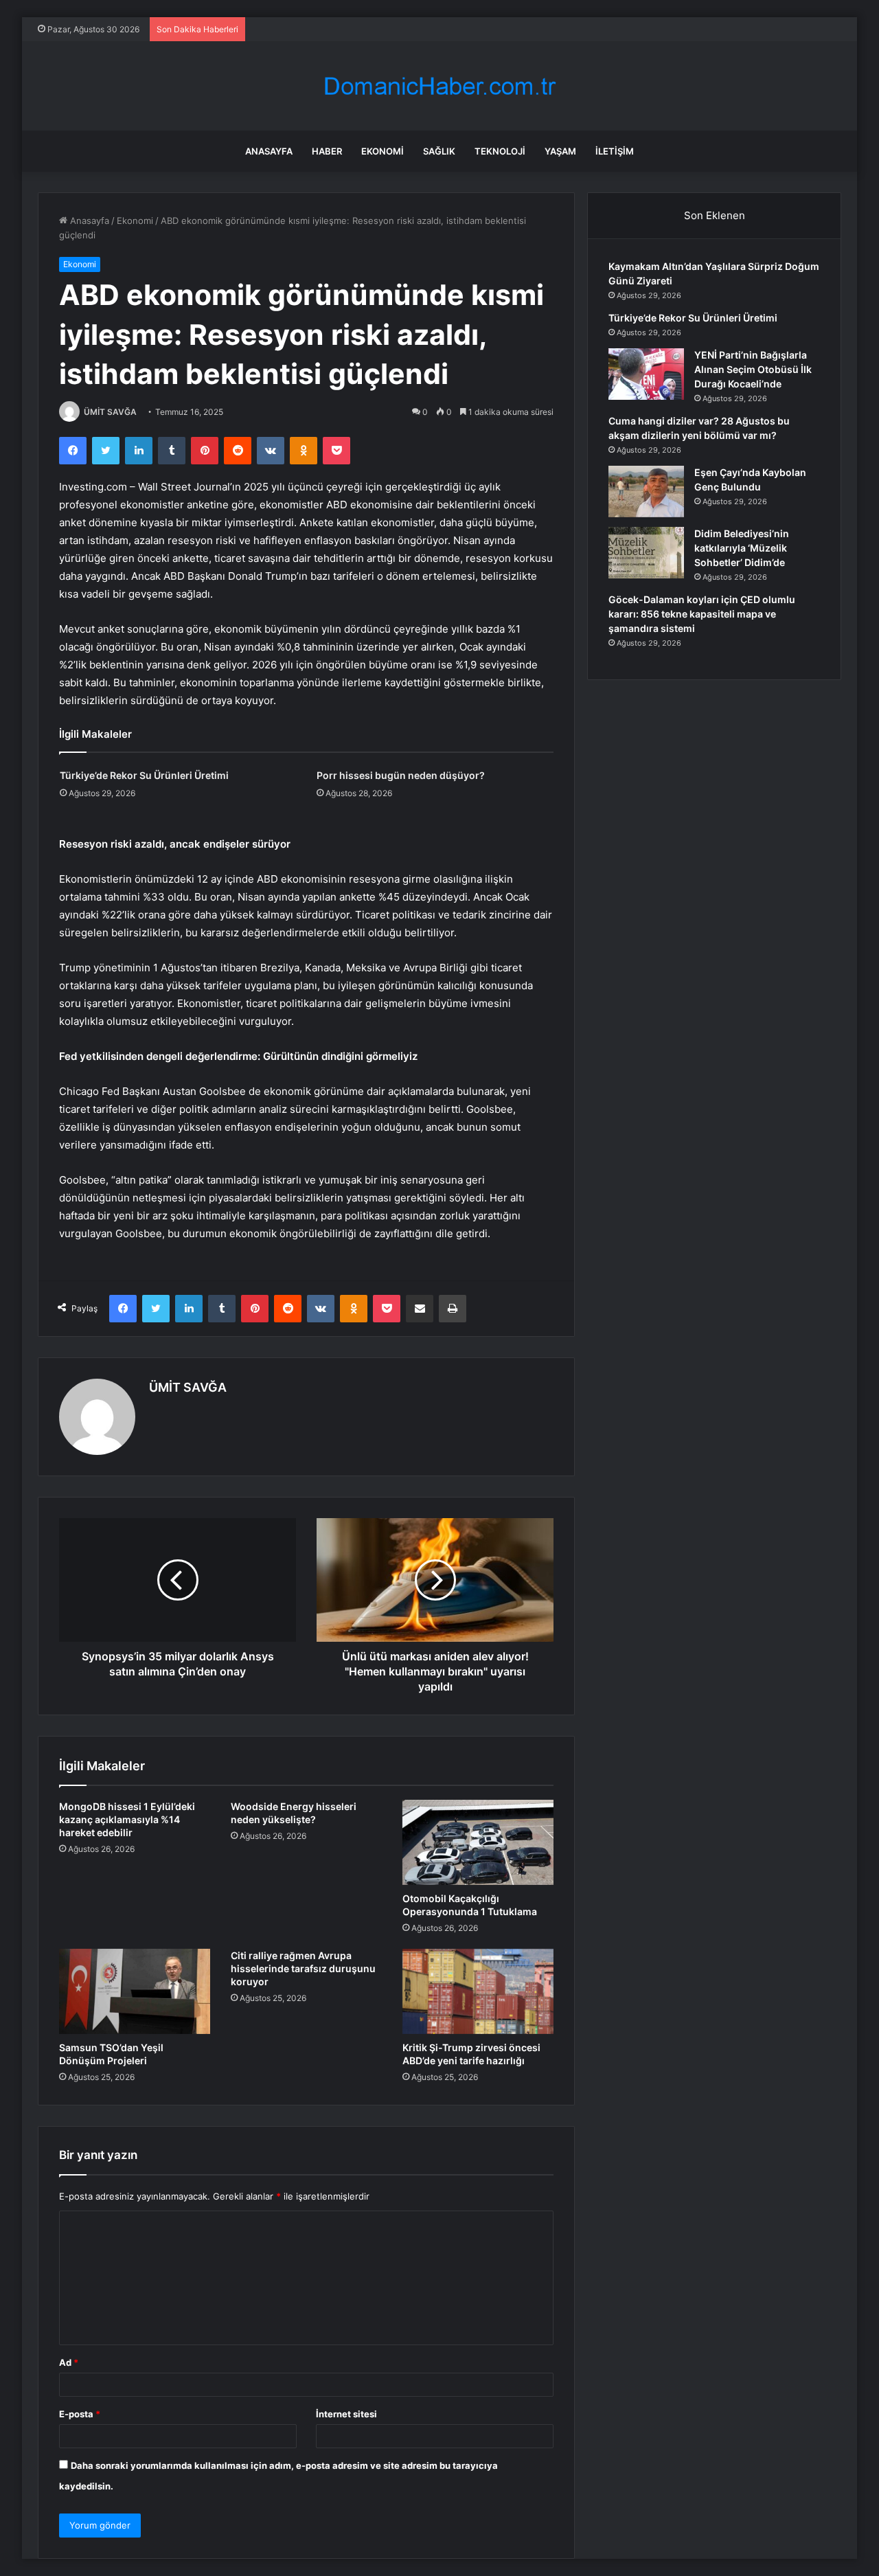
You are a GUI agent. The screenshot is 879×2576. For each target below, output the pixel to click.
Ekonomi (383, 151)
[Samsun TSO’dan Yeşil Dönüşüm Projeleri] (135, 1991)
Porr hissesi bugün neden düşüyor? (401, 775)
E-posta (80, 2414)
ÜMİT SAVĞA (110, 412)
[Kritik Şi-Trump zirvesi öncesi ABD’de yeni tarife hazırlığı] (478, 1991)
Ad (69, 2362)
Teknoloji (500, 151)
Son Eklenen (715, 215)
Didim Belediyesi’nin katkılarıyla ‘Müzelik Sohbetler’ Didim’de (742, 548)
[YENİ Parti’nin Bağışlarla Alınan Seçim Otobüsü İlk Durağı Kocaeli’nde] (646, 374)
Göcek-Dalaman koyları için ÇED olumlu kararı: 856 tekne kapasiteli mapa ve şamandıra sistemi (702, 614)
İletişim (615, 151)
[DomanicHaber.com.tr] (439, 86)
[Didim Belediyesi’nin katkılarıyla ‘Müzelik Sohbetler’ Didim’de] (646, 553)
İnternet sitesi (346, 2414)
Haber (327, 151)
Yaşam (560, 151)
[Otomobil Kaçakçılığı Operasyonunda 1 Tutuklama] (478, 1842)
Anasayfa (269, 151)
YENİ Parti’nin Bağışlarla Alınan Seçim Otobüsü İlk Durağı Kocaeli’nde (753, 369)
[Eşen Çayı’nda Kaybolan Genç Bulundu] (646, 492)
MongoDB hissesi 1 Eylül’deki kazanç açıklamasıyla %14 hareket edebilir (127, 1819)
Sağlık (439, 151)
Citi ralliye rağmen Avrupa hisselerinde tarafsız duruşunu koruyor (303, 1968)
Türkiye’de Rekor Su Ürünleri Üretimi (144, 775)
